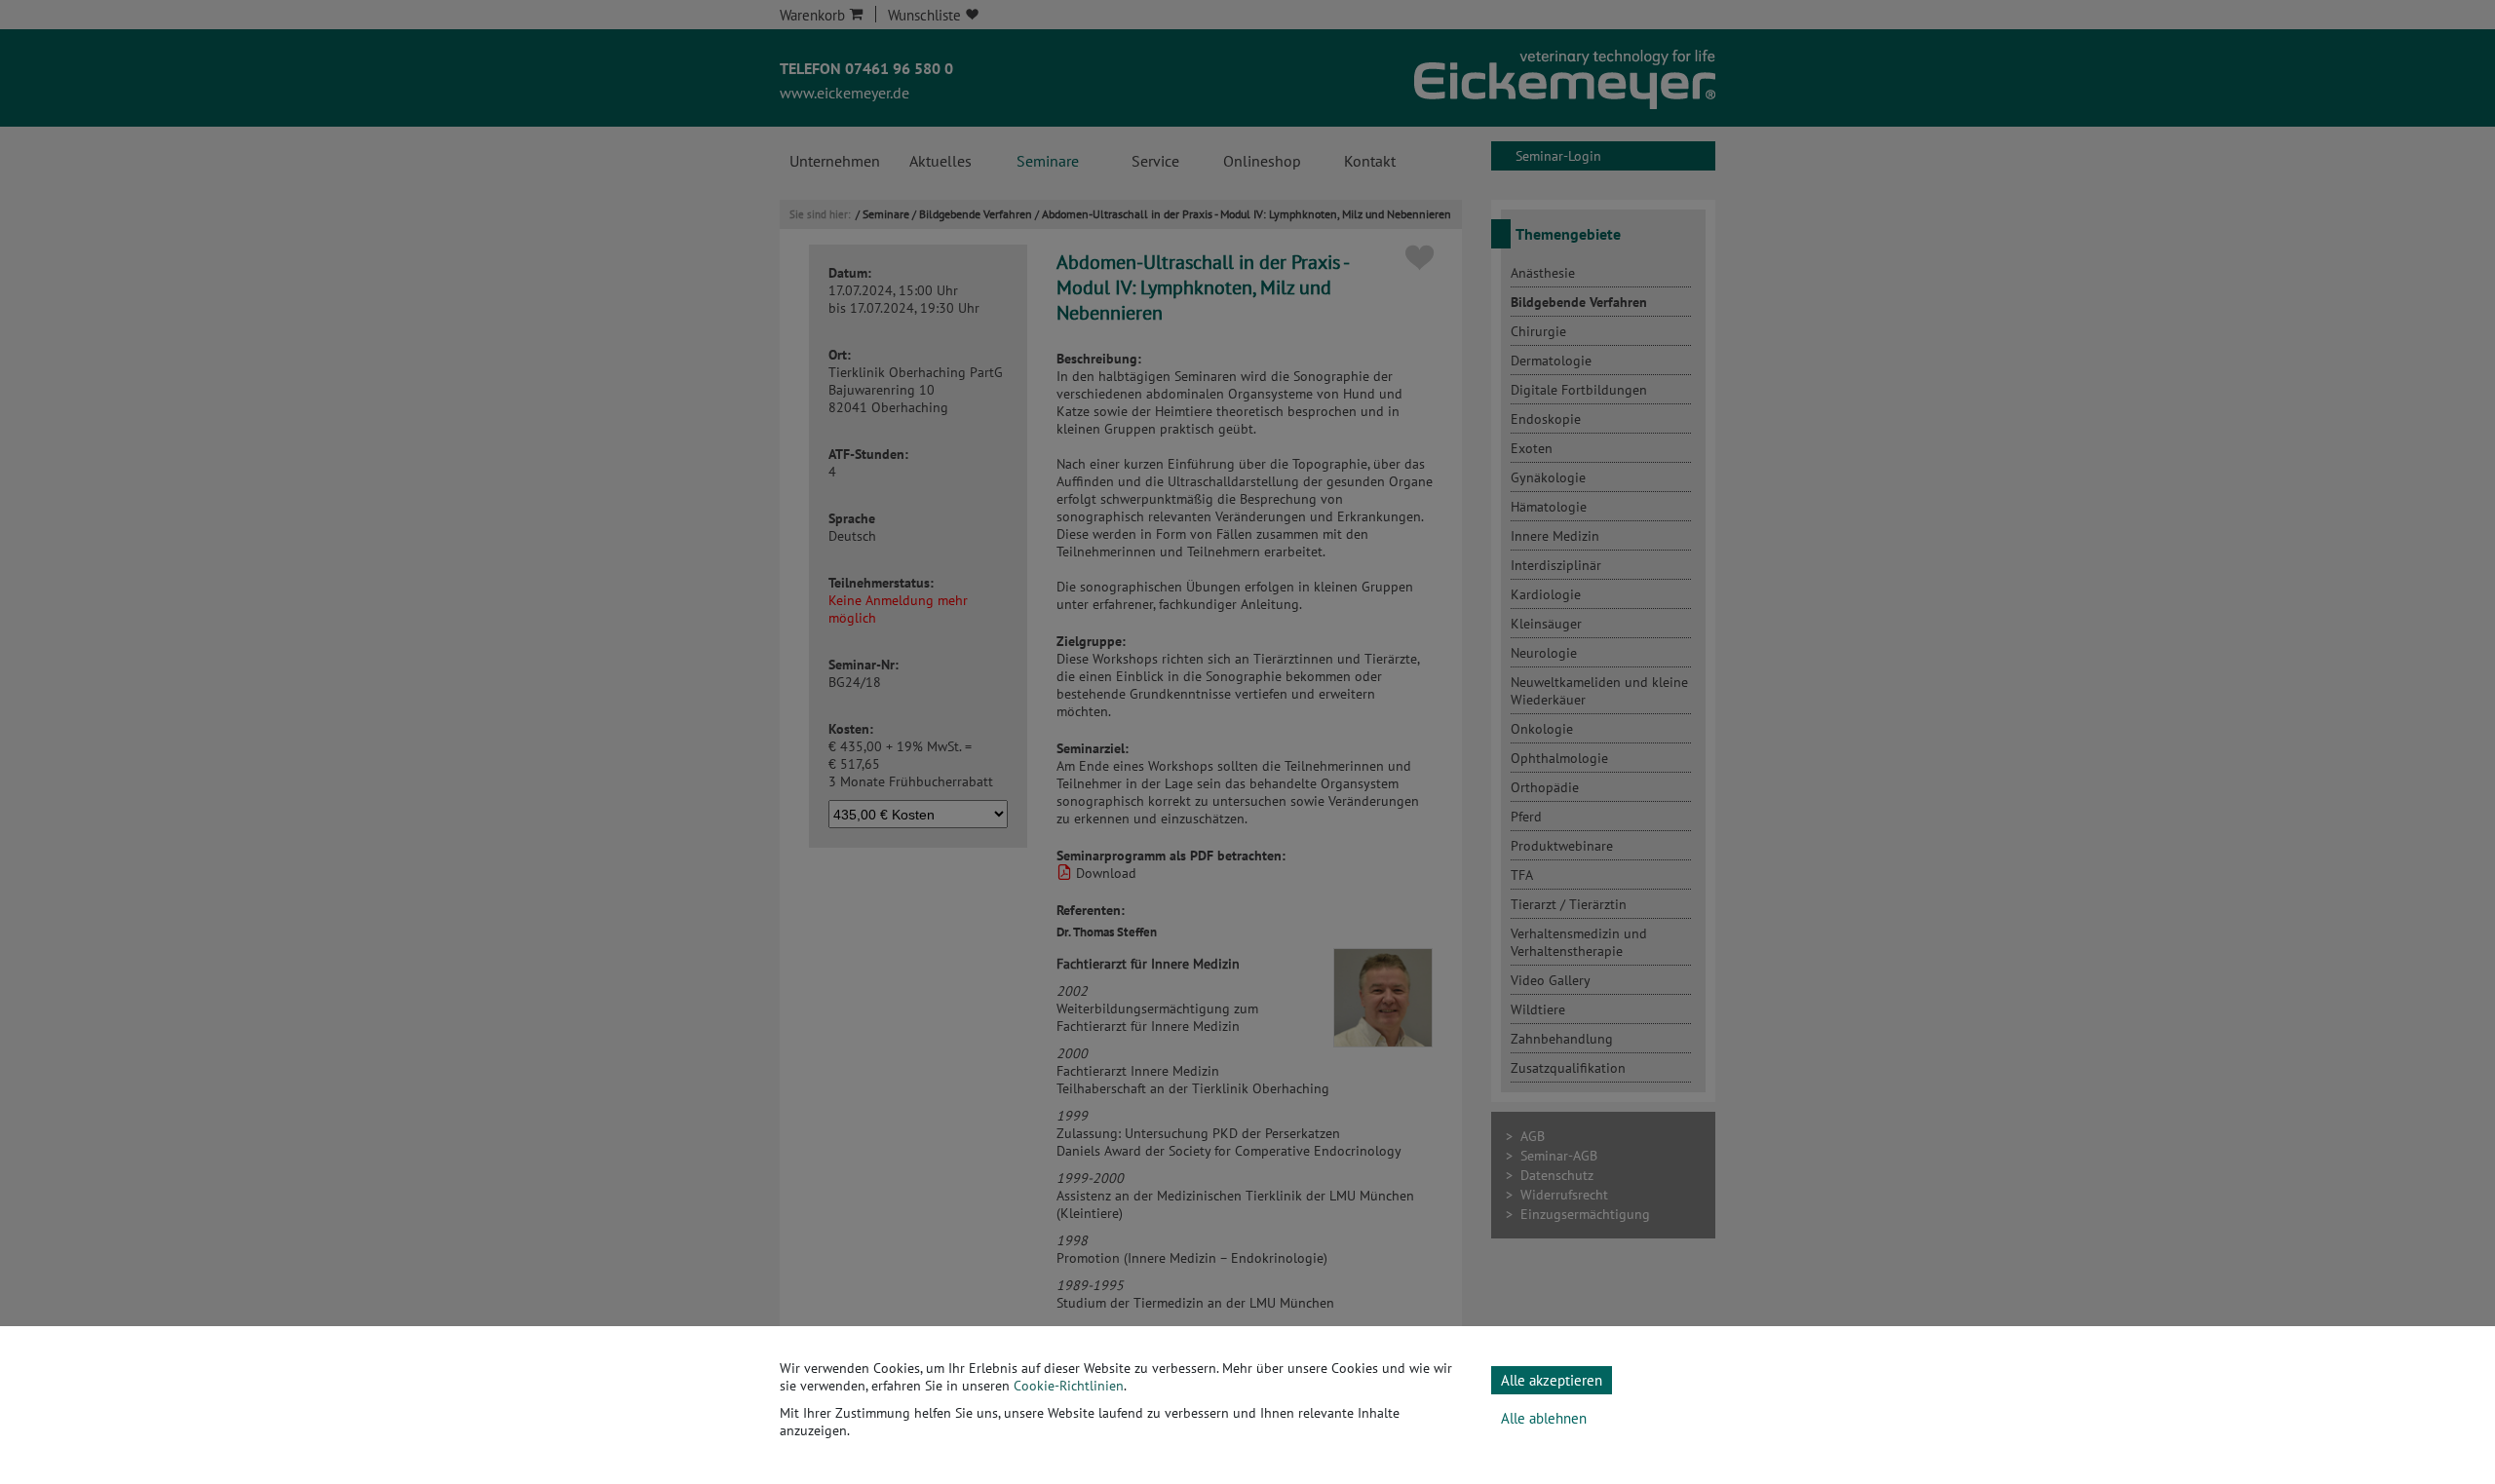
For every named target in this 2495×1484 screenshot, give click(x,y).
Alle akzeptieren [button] (1552, 1380)
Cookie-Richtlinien (1069, 1386)
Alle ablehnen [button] (1544, 1418)
